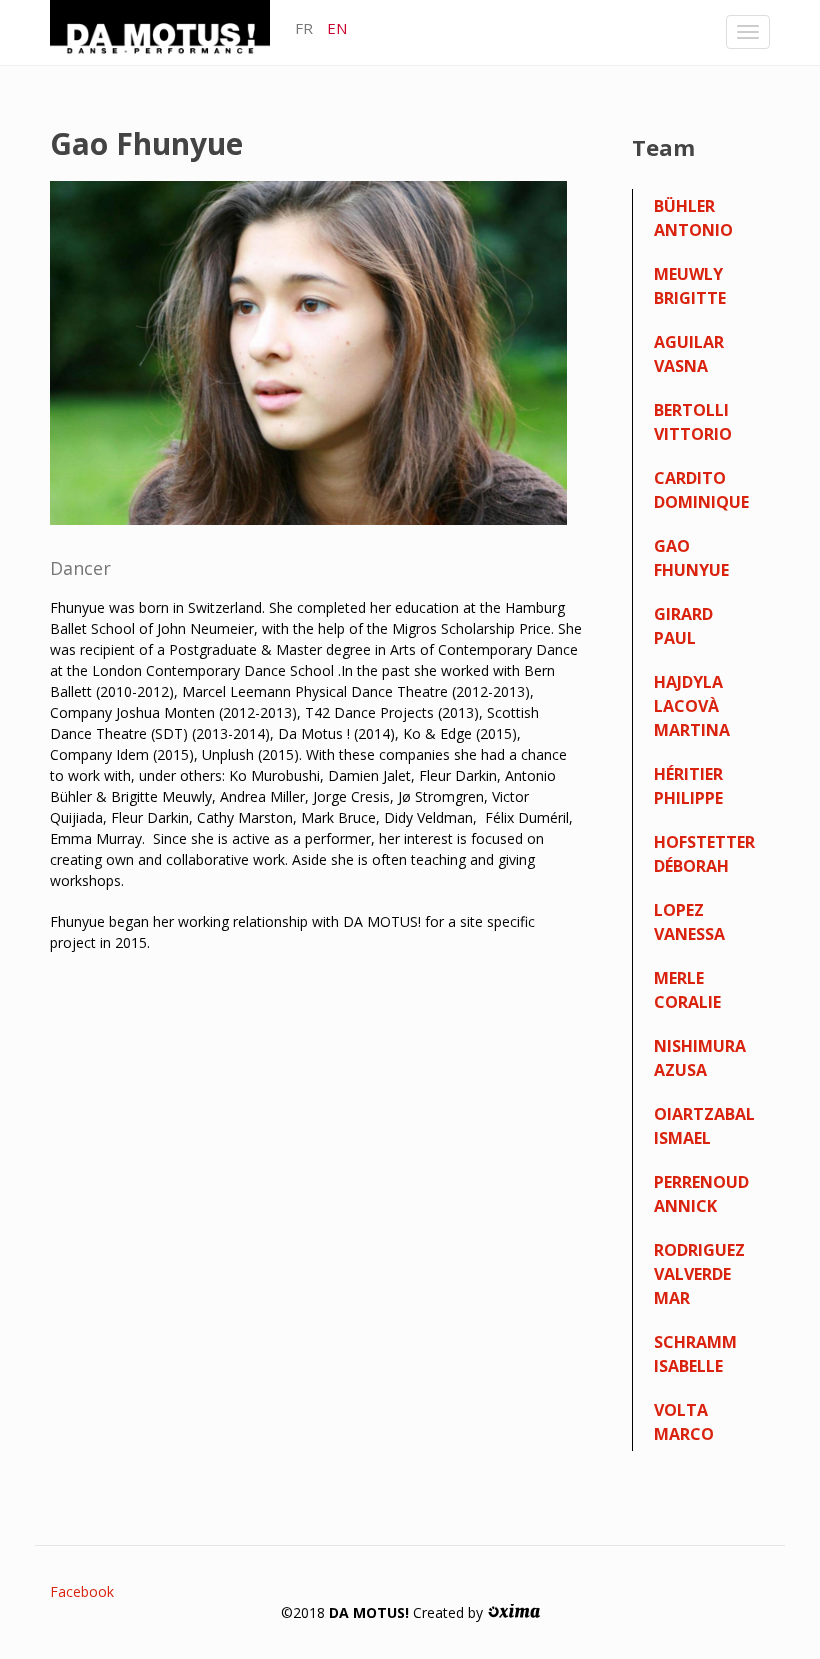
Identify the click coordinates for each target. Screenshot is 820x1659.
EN (337, 28)
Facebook (82, 1591)
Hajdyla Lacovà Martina (692, 706)
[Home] (167, 31)
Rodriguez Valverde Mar (699, 1274)
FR (304, 28)
